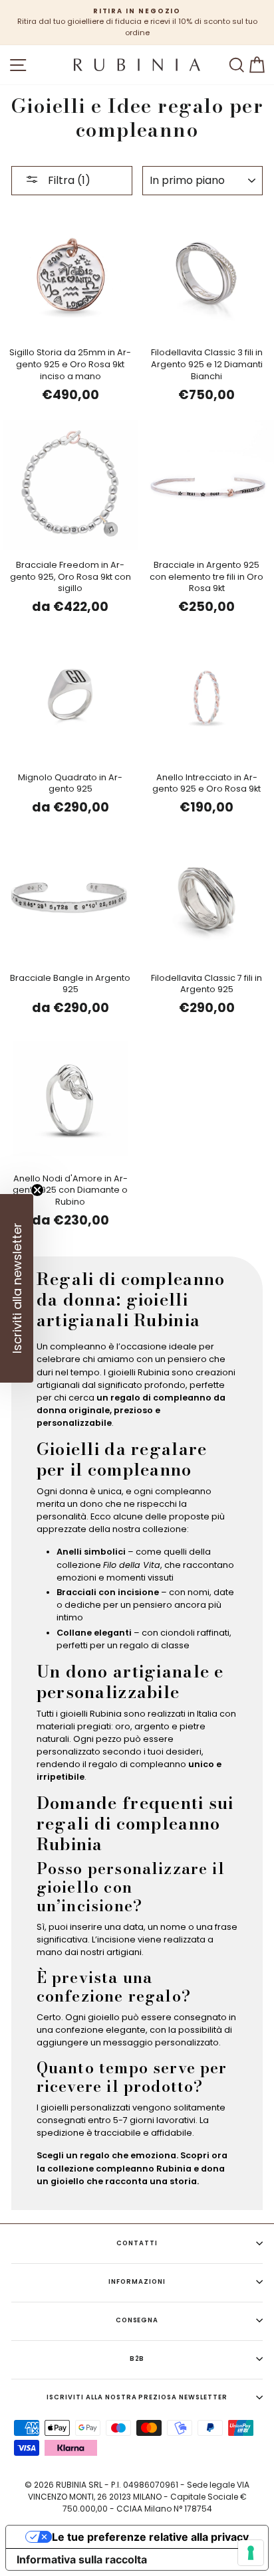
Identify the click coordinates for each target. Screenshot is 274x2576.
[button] (17, 1288)
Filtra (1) (68, 180)
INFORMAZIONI (137, 2281)
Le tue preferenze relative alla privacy (150, 2537)
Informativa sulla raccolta (82, 2559)
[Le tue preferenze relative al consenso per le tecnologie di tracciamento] (251, 2553)
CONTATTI (137, 2243)
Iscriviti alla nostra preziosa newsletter (137, 2397)
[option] (137, 23)
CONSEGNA (137, 2320)
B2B (137, 2359)
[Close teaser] (37, 1190)
